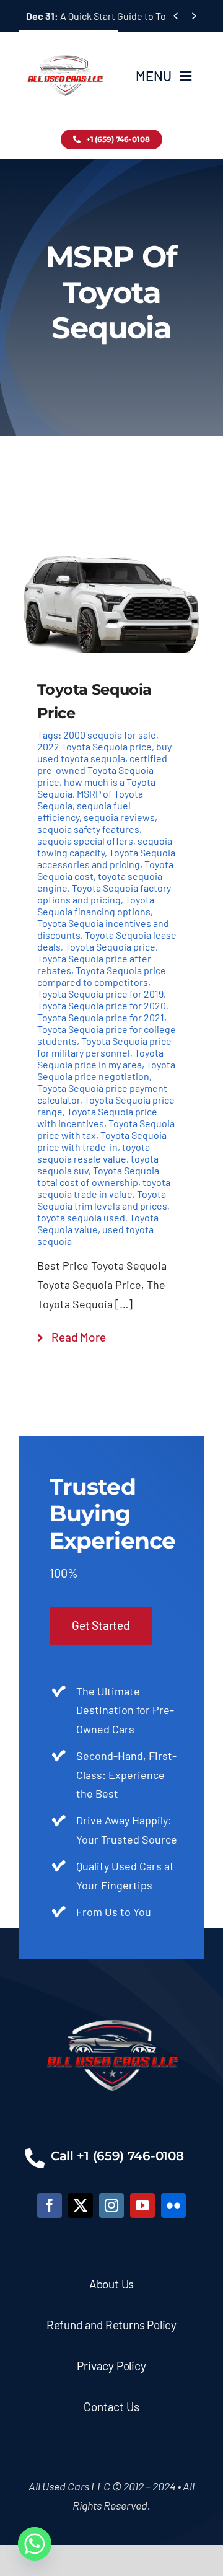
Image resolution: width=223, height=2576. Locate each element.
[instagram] (111, 2205)
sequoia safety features (88, 829)
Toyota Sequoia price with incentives (97, 1117)
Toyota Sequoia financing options (96, 905)
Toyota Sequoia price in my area (100, 1058)
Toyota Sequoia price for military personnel (104, 1047)
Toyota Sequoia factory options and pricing (104, 894)
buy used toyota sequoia (104, 752)
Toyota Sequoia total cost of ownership (98, 1176)
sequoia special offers (85, 841)
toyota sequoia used (81, 1217)
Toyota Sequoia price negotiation (106, 1070)
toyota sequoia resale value (94, 1153)
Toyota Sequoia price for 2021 (101, 1017)
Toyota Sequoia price (110, 947)
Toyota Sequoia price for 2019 (100, 994)
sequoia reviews (119, 817)
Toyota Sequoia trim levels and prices (102, 1200)
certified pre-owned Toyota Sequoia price (102, 770)
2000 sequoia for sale (110, 735)
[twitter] (81, 2205)
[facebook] (50, 2205)
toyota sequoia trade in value (104, 1188)
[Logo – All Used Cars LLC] (65, 45)
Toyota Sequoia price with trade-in (102, 1141)
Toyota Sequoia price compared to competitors (102, 976)
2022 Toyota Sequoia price (94, 746)
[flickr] (173, 2205)
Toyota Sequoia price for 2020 (102, 1005)
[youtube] (142, 2205)
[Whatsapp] (35, 2544)
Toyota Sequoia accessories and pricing (106, 858)
